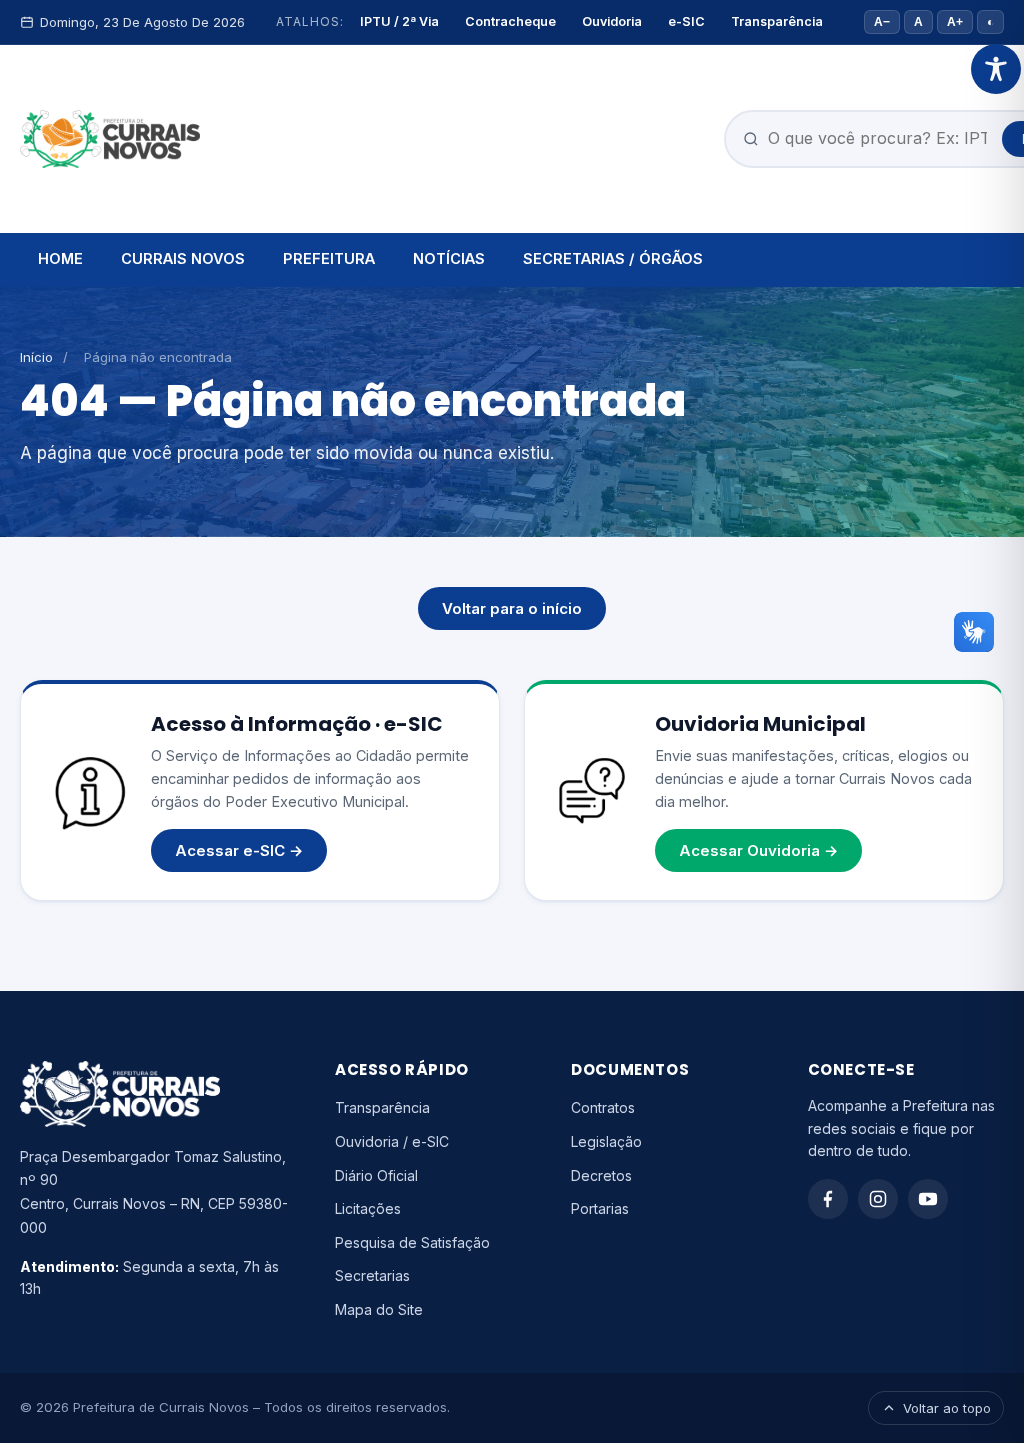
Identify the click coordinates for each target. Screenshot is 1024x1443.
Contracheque (510, 21)
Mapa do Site (379, 1309)
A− (882, 22)
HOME (60, 258)
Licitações (368, 1208)
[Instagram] (878, 1199)
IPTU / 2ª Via (399, 21)
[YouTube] (928, 1199)
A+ (955, 22)
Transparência (777, 21)
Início (36, 357)
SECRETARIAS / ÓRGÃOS (613, 258)
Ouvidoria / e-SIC (392, 1141)
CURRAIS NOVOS (183, 258)
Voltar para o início (512, 608)
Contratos (603, 1107)
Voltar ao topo (947, 1408)
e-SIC (686, 21)
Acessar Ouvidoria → (758, 850)
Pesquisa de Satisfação (412, 1242)
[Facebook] (828, 1199)
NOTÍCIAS (449, 258)
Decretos (601, 1175)
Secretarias (372, 1275)
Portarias (600, 1208)
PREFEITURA (329, 258)
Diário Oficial (376, 1175)
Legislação (606, 1141)
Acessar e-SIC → (239, 850)
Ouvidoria (612, 21)
